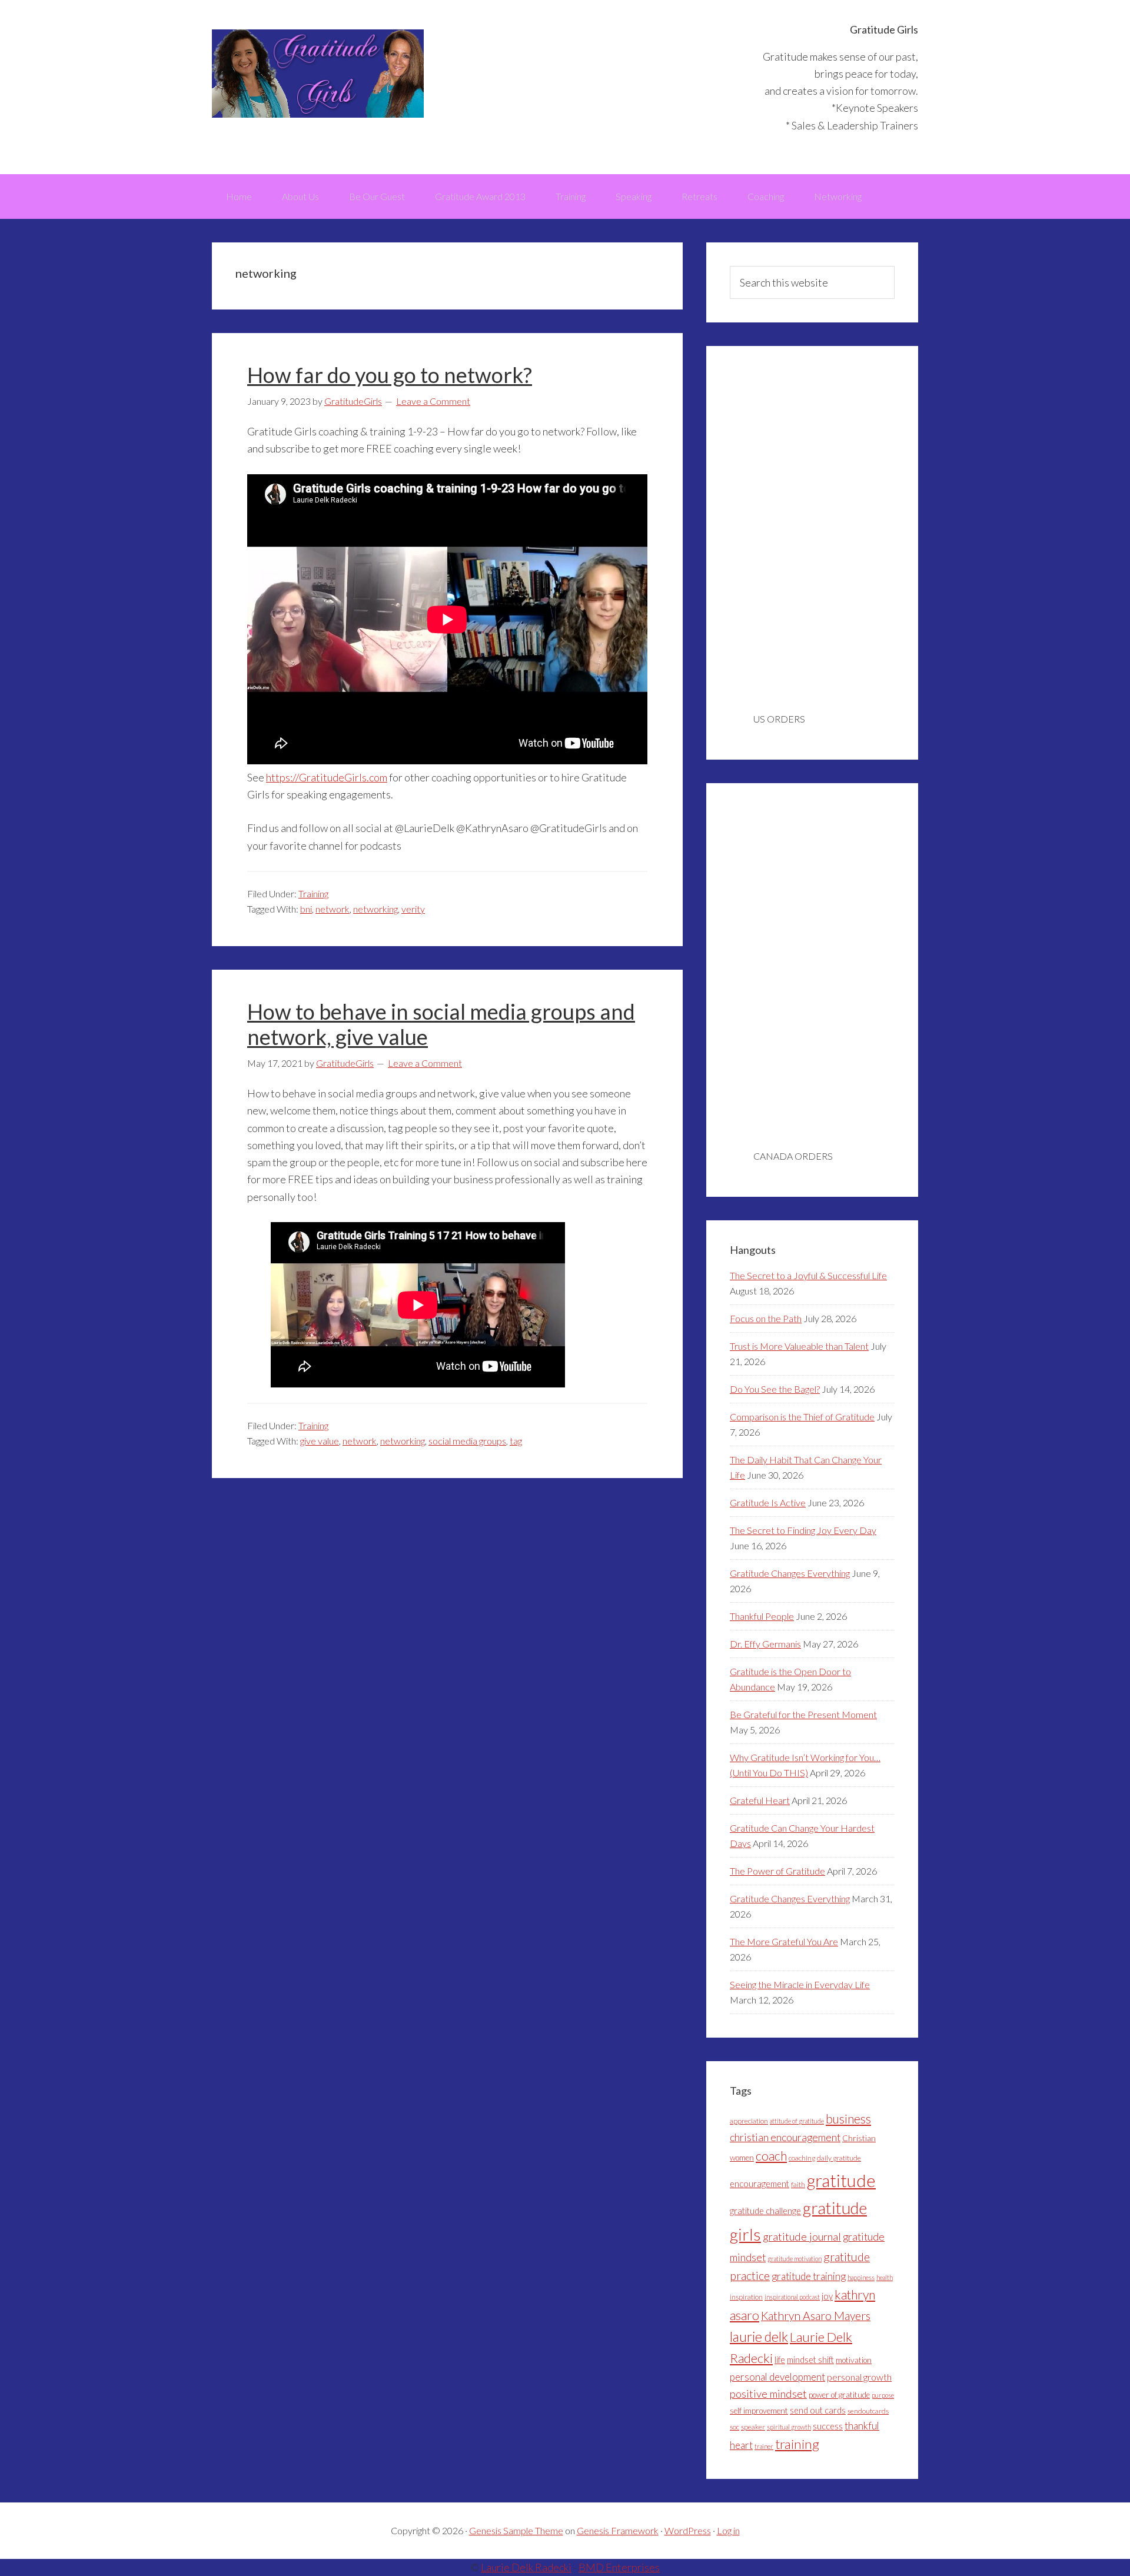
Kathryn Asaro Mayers (816, 2316)
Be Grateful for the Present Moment (803, 1714)
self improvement (759, 2411)
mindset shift (810, 2360)
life (780, 2360)
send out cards (818, 2410)
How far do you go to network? (390, 375)
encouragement (760, 2184)
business (848, 2119)
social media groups (467, 1441)
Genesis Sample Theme (516, 2530)
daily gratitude (839, 2158)
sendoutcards (868, 2411)
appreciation (749, 2121)
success (828, 2426)
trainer (764, 2446)
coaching (802, 2158)
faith (798, 2184)
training (797, 2444)
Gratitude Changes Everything (790, 1573)
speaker (753, 2427)
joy (827, 2296)
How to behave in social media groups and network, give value (441, 1024)
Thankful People (762, 1616)
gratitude (841, 2180)
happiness (861, 2277)
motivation (854, 2360)
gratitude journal (802, 2236)
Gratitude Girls (318, 74)
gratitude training (809, 2276)
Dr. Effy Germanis (765, 1644)
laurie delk (759, 2337)
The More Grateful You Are (784, 1941)
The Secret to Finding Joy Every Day (803, 1530)
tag (516, 1441)
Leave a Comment (433, 401)
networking (375, 909)
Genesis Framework (618, 2530)
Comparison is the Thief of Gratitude (802, 1417)
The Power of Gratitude (777, 1871)
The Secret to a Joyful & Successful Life (808, 1275)
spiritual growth (789, 2427)
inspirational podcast (792, 2297)
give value (320, 1441)
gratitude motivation (795, 2259)
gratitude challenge (765, 2211)
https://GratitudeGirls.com (327, 777)
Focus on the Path (766, 1318)
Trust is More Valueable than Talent (799, 1346)
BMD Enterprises (619, 2567)
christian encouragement (785, 2137)
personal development (777, 2377)
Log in (728, 2530)
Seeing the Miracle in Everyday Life (800, 1984)
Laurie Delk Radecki (526, 2567)
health (885, 2277)
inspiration (746, 2297)
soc (734, 2427)
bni (306, 909)
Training (313, 893)
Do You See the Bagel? (775, 1389)
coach (771, 2156)
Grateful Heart (760, 1800)
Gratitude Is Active (768, 1502)
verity (413, 909)
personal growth (859, 2377)
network (333, 909)
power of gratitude (839, 2395)
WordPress (688, 2530)
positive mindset (768, 2394)
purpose (883, 2395)
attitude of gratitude (797, 2121)
